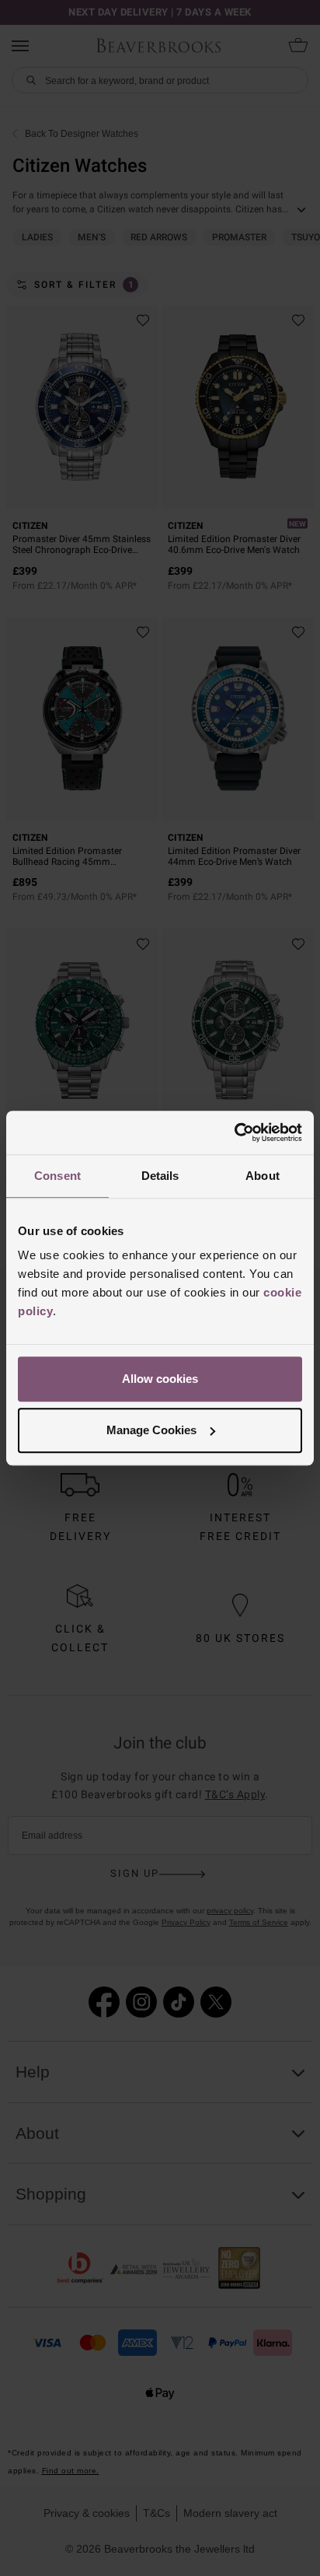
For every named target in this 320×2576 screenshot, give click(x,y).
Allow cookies (160, 1379)
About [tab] (263, 1176)
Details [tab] (160, 1176)
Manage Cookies (151, 1430)
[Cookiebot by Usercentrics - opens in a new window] (234, 1132)
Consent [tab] (57, 1176)
